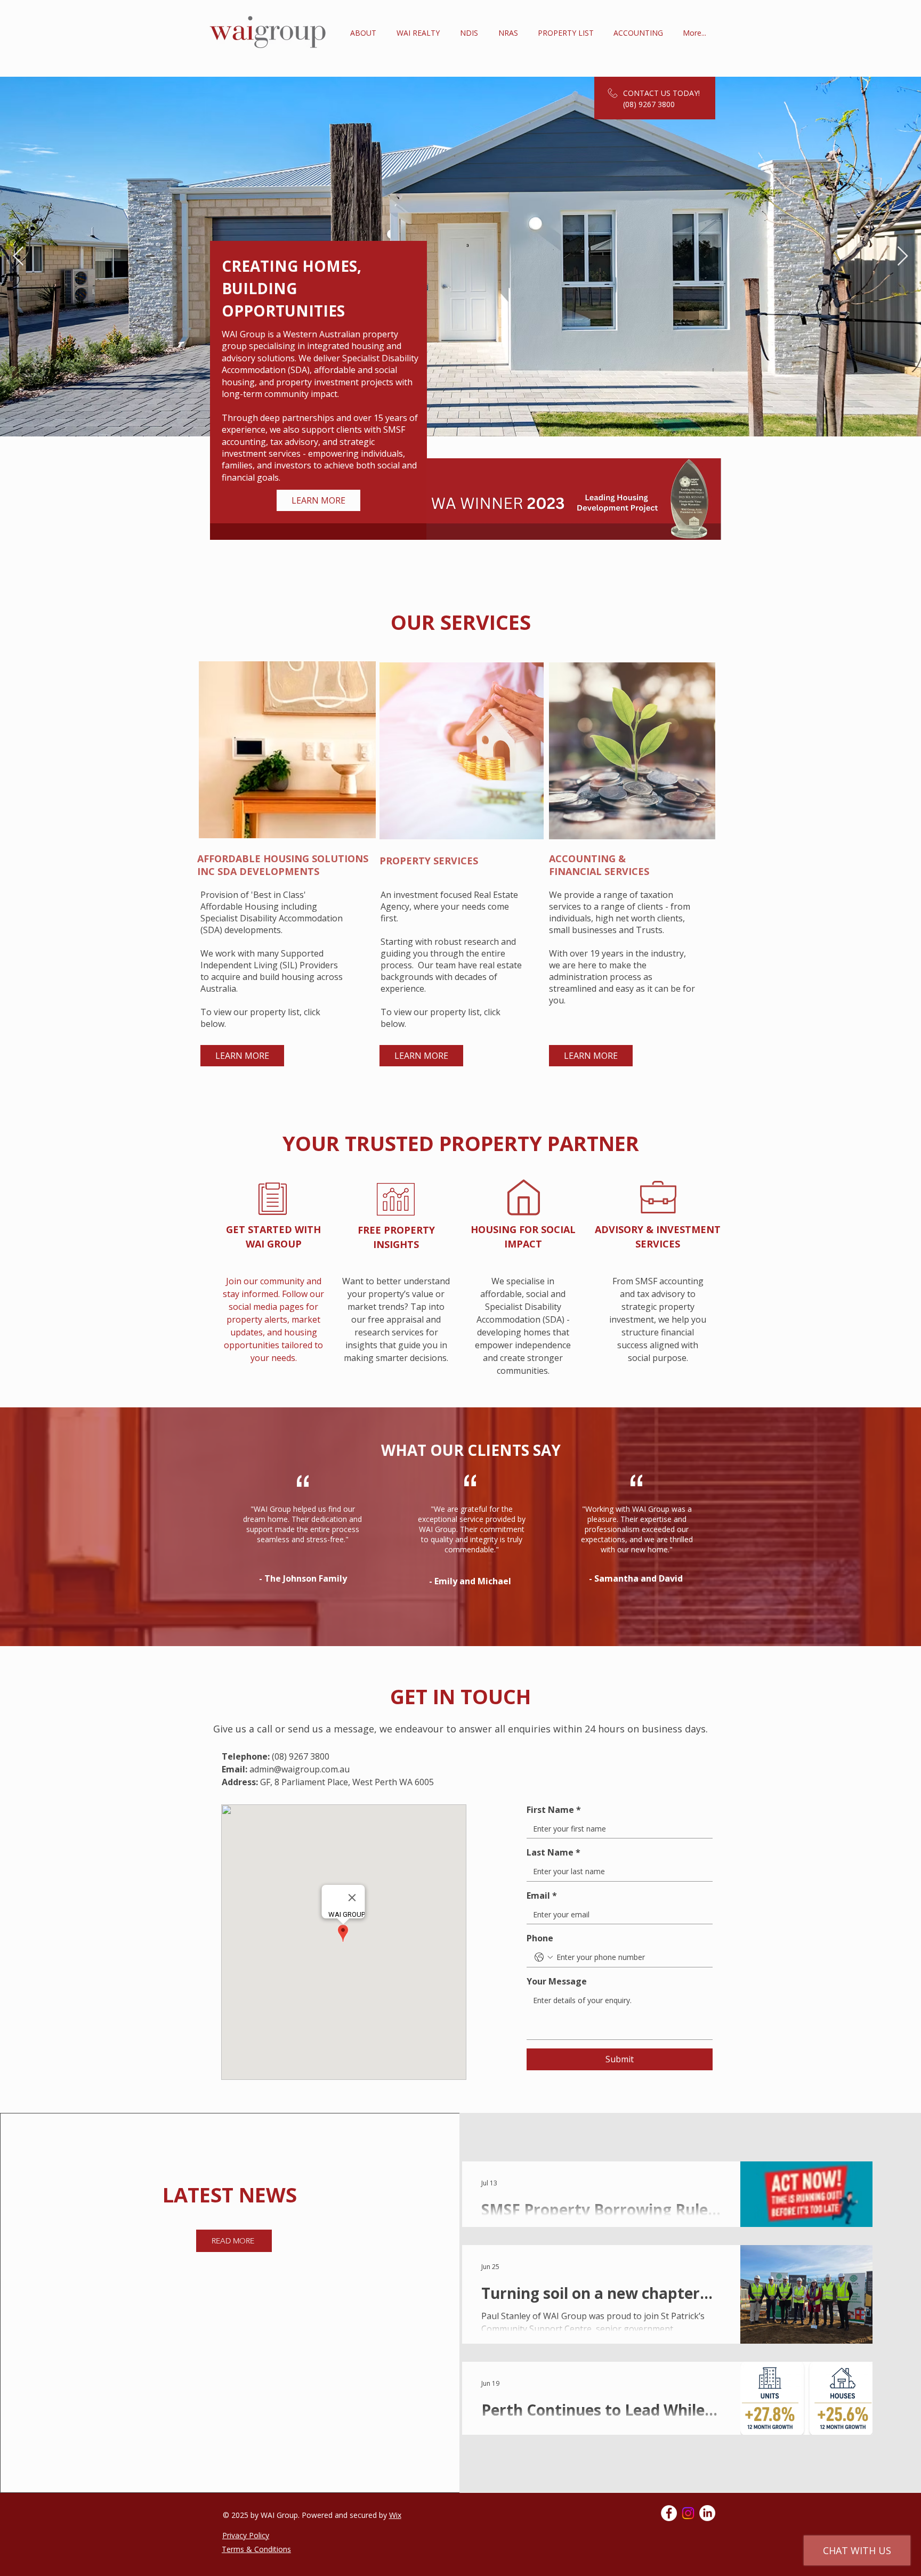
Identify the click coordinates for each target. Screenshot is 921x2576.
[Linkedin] (707, 2513)
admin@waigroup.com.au (300, 1769)
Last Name (554, 1852)
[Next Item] (903, 257)
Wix (395, 2515)
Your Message (557, 1981)
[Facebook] (669, 2513)
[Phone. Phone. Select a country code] (544, 1957)
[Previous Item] (18, 257)
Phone (540, 1938)
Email (542, 1895)
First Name (554, 1810)
